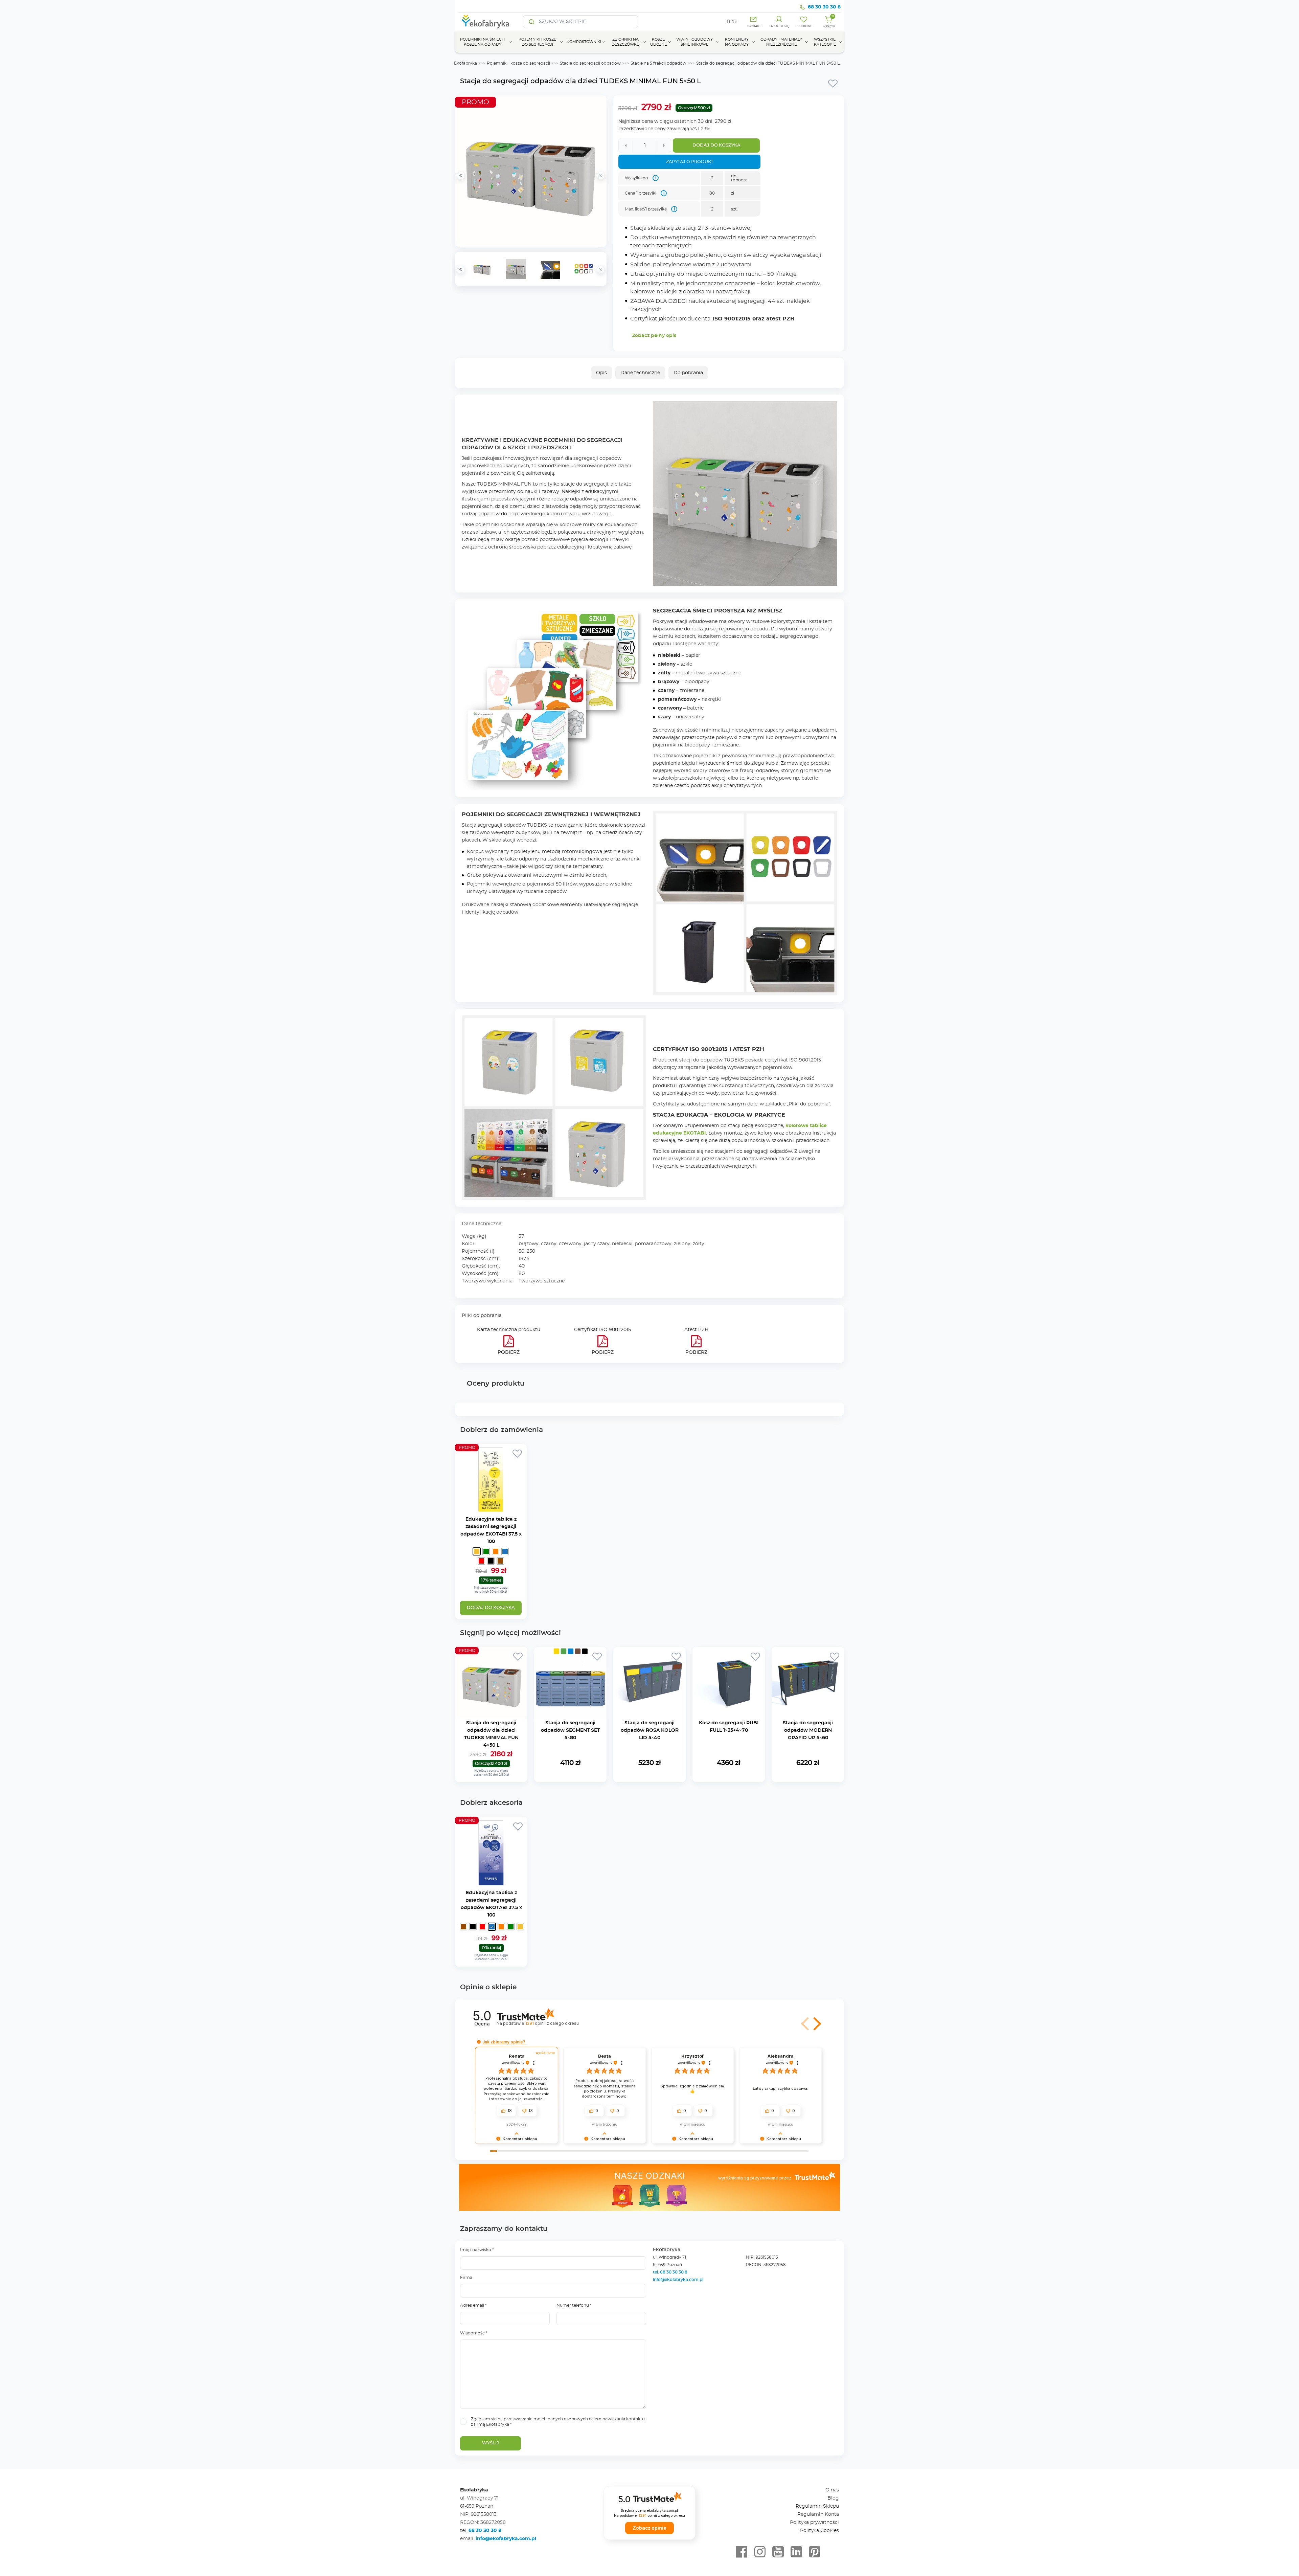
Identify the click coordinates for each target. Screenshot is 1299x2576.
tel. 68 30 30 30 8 (671, 2272)
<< (461, 270)
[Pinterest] (815, 2552)
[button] (806, 2024)
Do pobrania (688, 373)
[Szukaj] (532, 22)
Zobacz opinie (649, 2528)
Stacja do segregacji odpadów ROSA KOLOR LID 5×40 (650, 1730)
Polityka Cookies (819, 2531)
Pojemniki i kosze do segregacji (518, 63)
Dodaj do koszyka (716, 145)
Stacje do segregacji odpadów (590, 63)
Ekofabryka (465, 63)
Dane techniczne (640, 373)
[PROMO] (491, 1512)
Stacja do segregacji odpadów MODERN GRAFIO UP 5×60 (808, 1730)
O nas (832, 2490)
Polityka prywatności (814, 2523)
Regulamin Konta (818, 2514)
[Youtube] (778, 2552)
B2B (732, 22)
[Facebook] (742, 2552)
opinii (552, 2023)
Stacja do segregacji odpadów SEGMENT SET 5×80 (570, 1730)
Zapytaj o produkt (690, 162)
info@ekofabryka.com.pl (678, 2280)
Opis (601, 373)
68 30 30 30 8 (824, 7)
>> (601, 270)
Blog (833, 2498)
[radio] (477, 1551)
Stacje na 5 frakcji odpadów (658, 63)
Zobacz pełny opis (654, 336)
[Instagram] (760, 2552)
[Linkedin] (796, 2552)
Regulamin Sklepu (817, 2506)
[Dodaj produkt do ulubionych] (833, 83)
